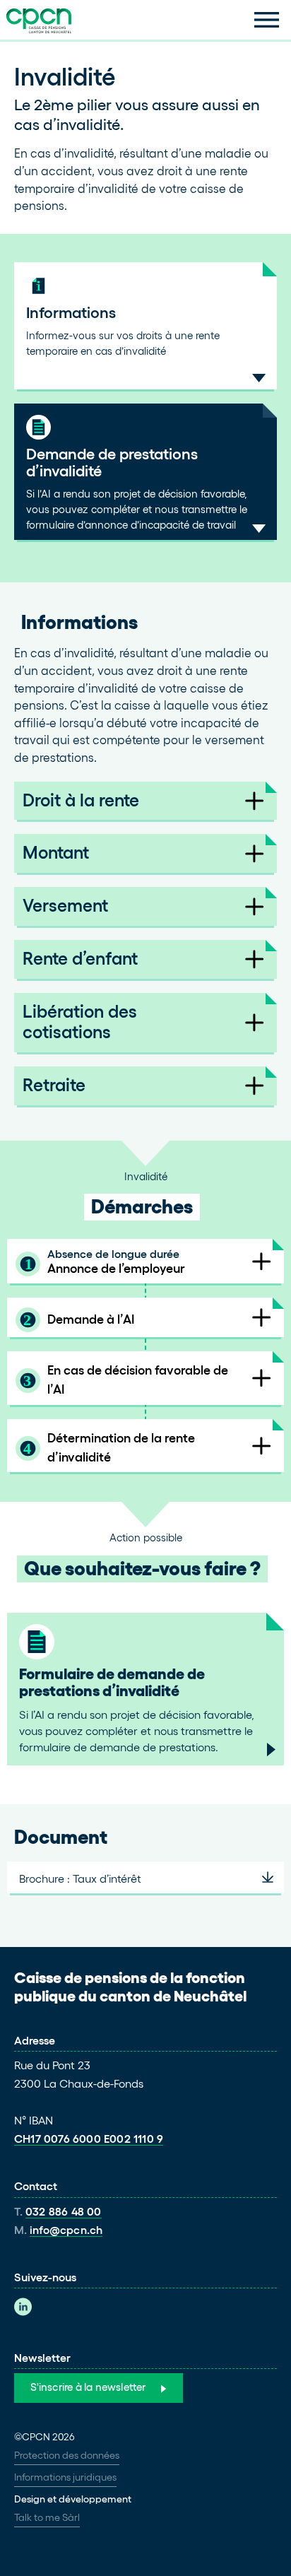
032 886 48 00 (64, 2211)
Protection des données (67, 2455)
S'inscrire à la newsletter (88, 2387)
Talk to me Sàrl (47, 2517)
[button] (267, 20)
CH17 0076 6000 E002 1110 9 (89, 2139)
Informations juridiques (65, 2477)
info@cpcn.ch (66, 2230)
